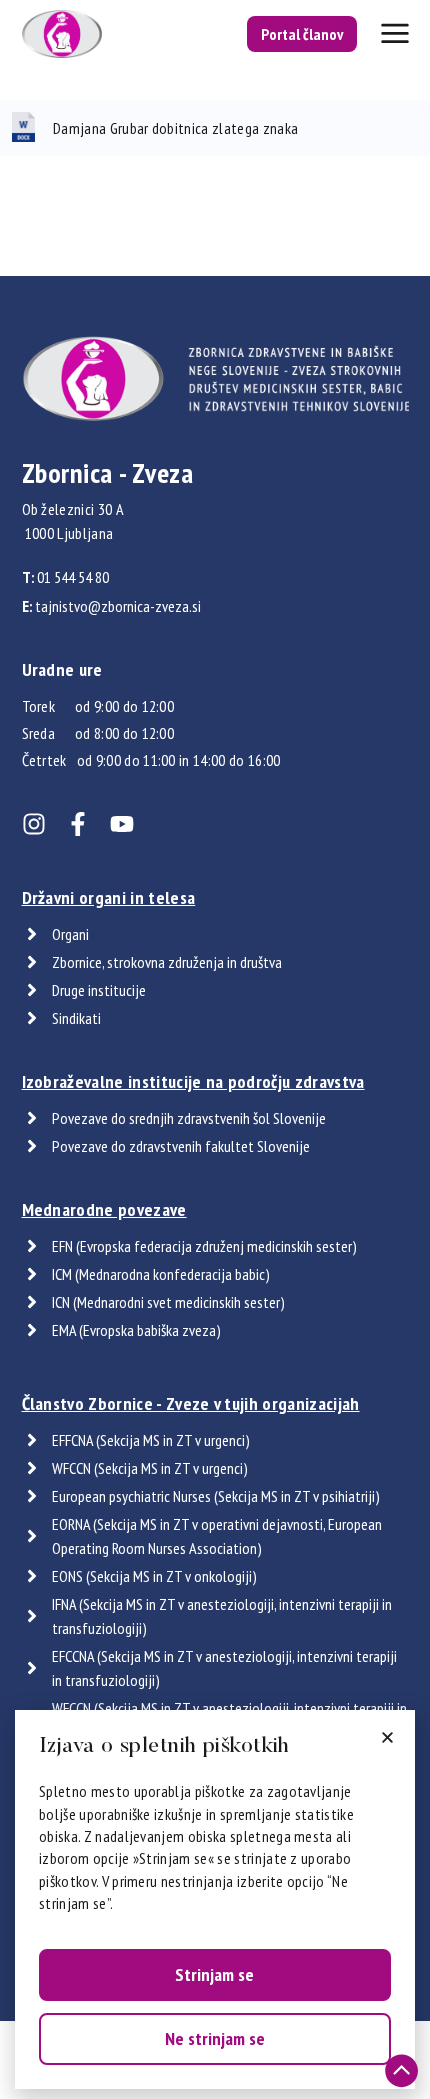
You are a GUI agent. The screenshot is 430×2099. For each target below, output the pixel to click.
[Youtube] (122, 824)
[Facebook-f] (78, 824)
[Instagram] (34, 824)
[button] (387, 1737)
